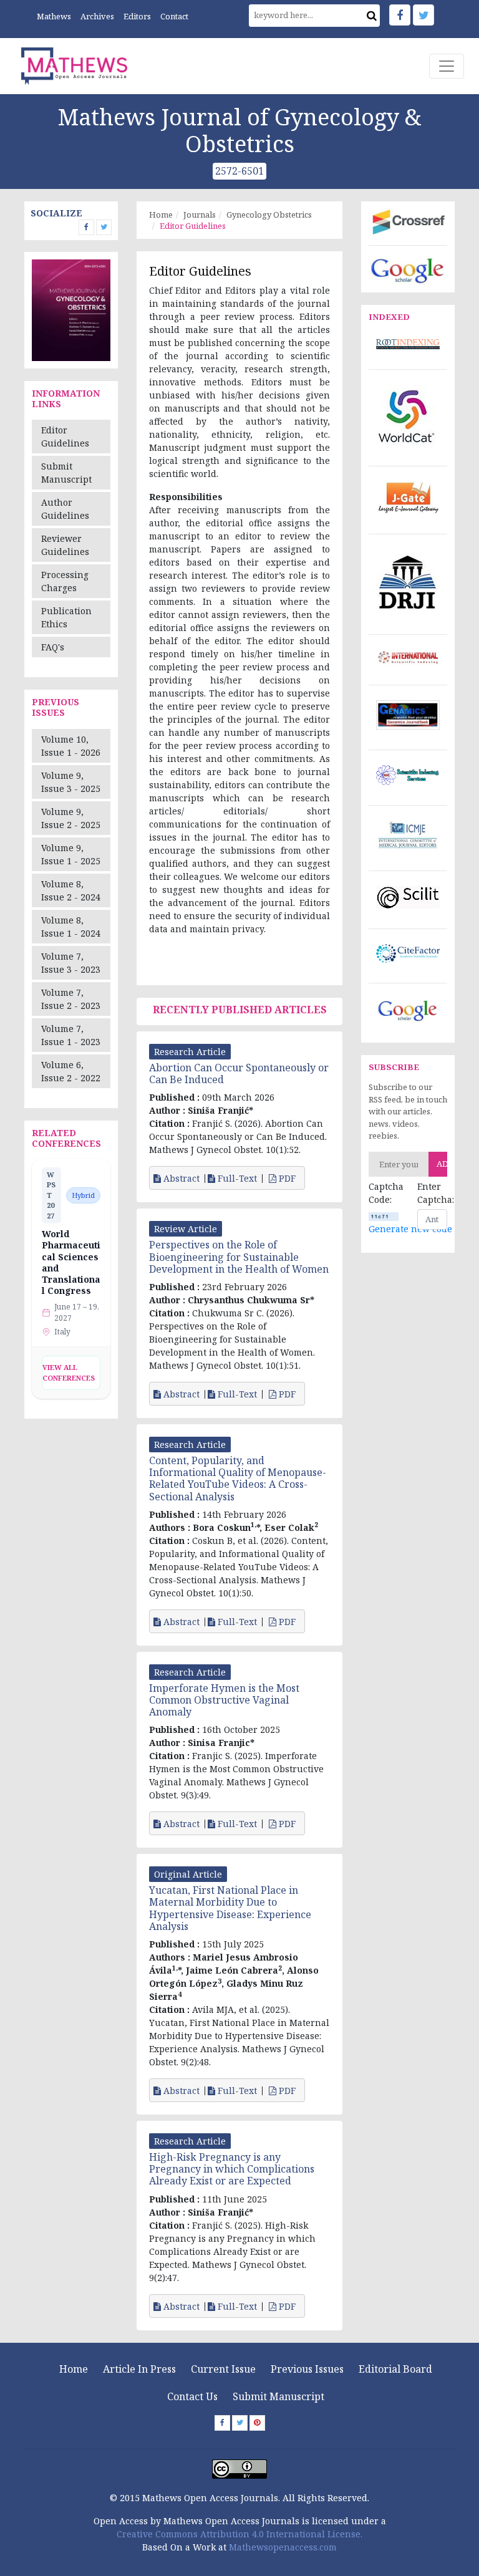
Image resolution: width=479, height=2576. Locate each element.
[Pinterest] (257, 2423)
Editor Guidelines (65, 437)
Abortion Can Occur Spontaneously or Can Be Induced (239, 1073)
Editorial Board (395, 2369)
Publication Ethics (66, 617)
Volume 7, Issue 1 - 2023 (71, 1035)
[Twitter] (423, 15)
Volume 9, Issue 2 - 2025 (71, 818)
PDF (287, 1179)
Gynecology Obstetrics (269, 215)
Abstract (180, 1179)
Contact (174, 16)
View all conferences (69, 1372)
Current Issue (223, 2369)
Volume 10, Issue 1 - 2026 (71, 746)
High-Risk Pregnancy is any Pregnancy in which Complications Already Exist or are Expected (232, 2169)
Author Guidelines (65, 509)
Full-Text (236, 1179)
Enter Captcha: (432, 1193)
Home (161, 215)
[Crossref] (408, 221)
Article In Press (139, 2369)
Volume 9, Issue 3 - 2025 (71, 782)
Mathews (54, 16)
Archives (97, 16)
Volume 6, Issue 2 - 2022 (71, 1071)
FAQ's (53, 647)
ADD (442, 1164)
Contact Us (192, 2396)
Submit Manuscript (66, 473)
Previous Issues (307, 2369)
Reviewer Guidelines (65, 545)
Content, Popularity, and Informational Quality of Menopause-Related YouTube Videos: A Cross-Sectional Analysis (238, 1479)
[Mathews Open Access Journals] (74, 66)
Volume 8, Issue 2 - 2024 (71, 890)
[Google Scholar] (408, 269)
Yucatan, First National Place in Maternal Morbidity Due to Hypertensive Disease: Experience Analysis (230, 1908)
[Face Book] (400, 15)
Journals (200, 215)
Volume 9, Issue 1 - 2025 (71, 854)
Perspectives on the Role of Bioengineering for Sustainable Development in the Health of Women (239, 1257)
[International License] (239, 2468)
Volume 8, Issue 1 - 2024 (71, 927)
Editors (137, 16)
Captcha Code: (384, 1193)
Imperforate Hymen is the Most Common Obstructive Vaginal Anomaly (224, 1700)
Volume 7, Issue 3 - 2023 (71, 963)
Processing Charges (65, 581)
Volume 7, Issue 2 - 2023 (71, 999)
